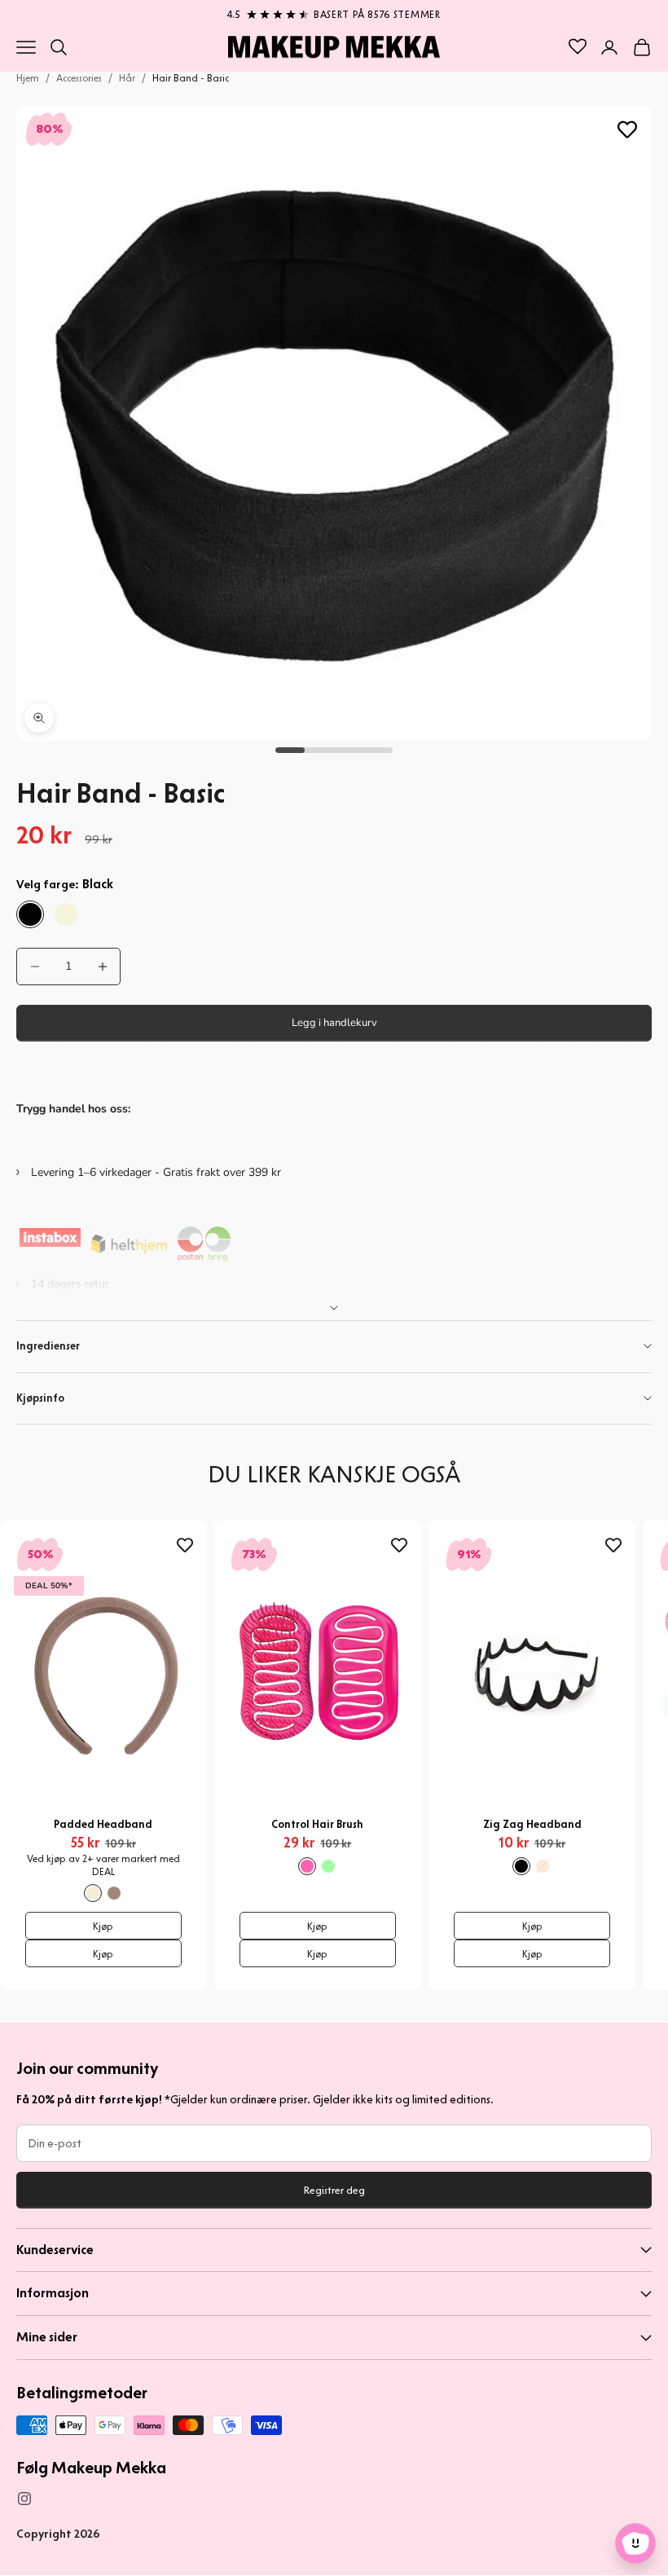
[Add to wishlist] (627, 130)
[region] (334, 11)
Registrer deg (334, 2190)
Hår (127, 78)
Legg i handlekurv (334, 1023)
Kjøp (103, 1926)
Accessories (79, 78)
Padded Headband (103, 1824)
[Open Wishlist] (578, 46)
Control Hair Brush (317, 1824)
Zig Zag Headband (532, 1824)
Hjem (28, 78)
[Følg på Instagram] (24, 2499)
